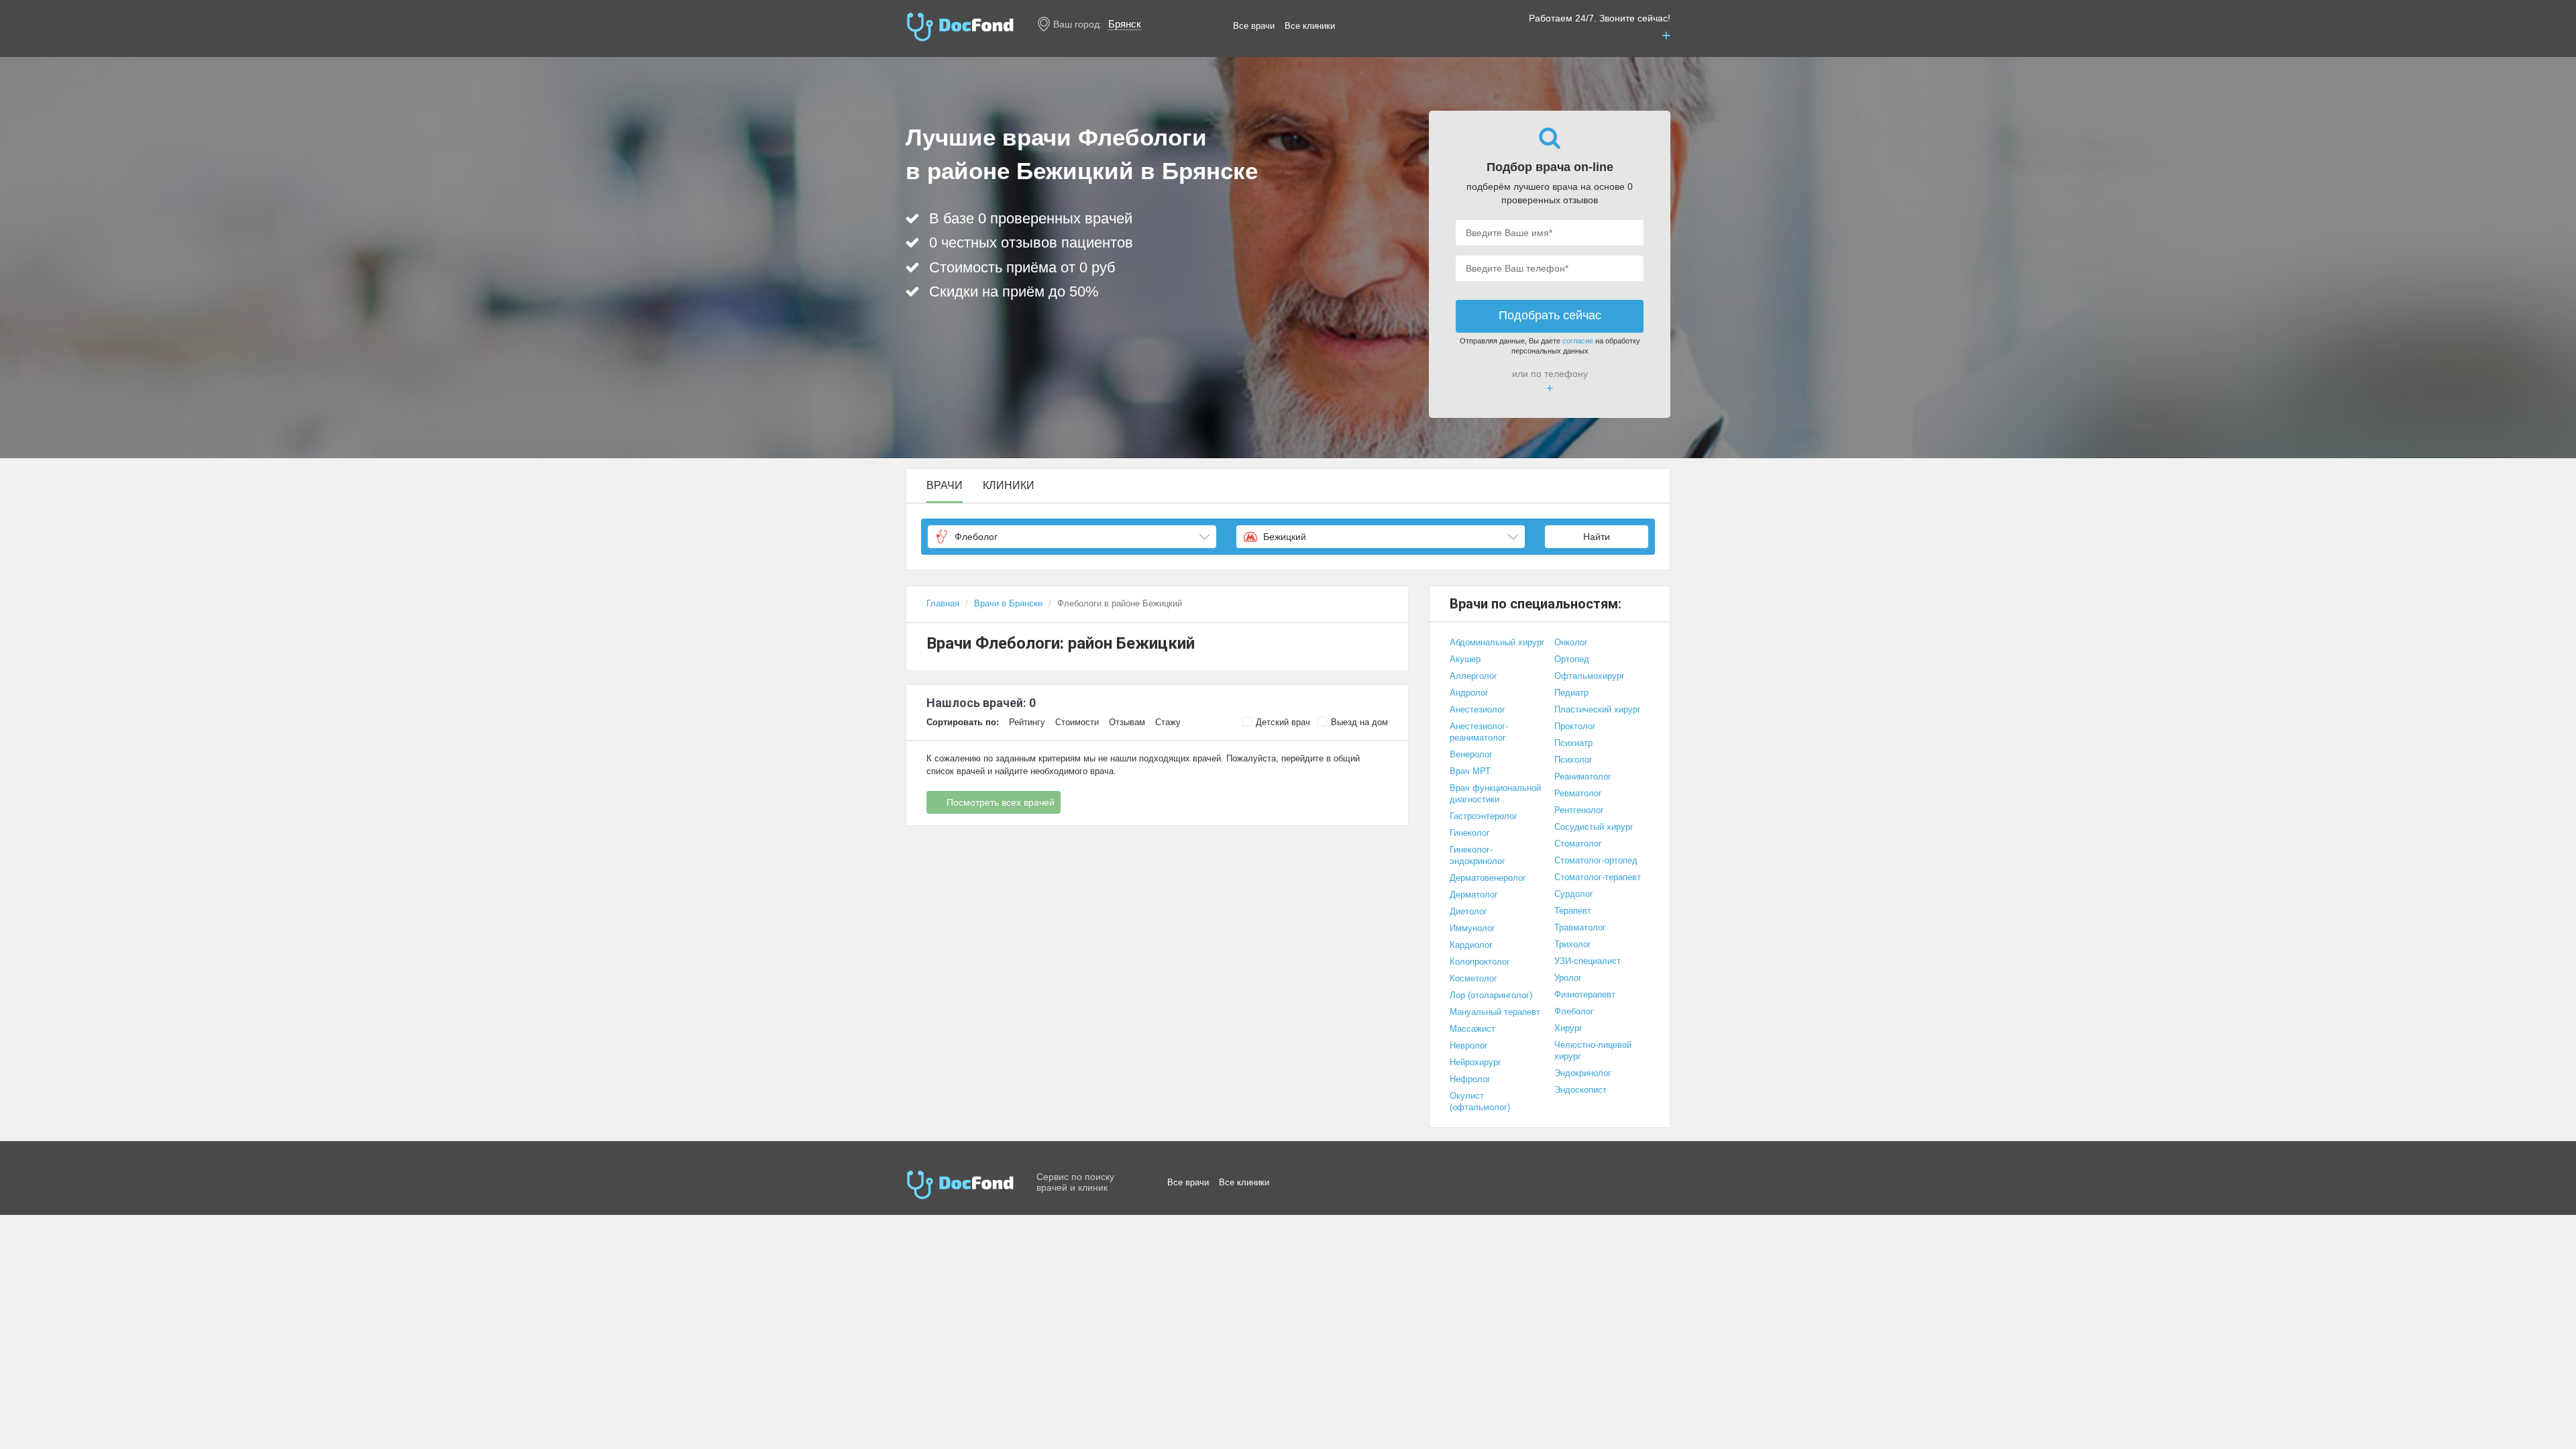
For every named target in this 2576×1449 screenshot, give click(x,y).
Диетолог (1468, 911)
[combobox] (1072, 537)
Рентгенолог (1579, 810)
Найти (1597, 537)
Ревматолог (1578, 793)
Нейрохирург (1475, 1062)
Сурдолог (1574, 894)
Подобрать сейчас (1550, 315)
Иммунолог (1472, 928)
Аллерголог (1473, 676)
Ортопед (1572, 659)
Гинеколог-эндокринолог (1478, 855)
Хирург (1568, 1028)
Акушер (1465, 659)
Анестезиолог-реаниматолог (1479, 732)
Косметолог (1473, 978)
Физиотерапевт (1585, 995)
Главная (943, 603)
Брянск (1125, 24)
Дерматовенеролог (1488, 878)
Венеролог (1471, 754)
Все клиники (1310, 26)
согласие (1578, 341)
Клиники (1009, 486)
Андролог (1469, 693)
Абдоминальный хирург (1497, 642)
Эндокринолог (1583, 1073)
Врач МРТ (1470, 771)
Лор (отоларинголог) (1491, 995)
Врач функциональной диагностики (1495, 794)
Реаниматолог (1583, 776)
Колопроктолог (1480, 962)
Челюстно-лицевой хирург (1593, 1051)
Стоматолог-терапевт (1598, 877)
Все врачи (1254, 26)
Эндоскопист (1580, 1090)
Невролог (1469, 1045)
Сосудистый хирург (1594, 827)
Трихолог (1573, 944)
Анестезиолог (1478, 709)
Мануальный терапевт (1495, 1012)
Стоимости (1077, 722)
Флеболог (1574, 1011)
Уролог (1568, 978)
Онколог (1571, 642)
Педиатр (1571, 693)
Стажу (1168, 722)
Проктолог (1575, 726)
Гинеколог (1470, 833)
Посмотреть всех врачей (1001, 802)
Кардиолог (1471, 945)
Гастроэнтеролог (1484, 816)
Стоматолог (1578, 844)
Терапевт (1573, 911)
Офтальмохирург (1590, 676)
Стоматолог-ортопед (1596, 860)
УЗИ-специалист (1588, 961)
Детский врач (1283, 722)
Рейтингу (1027, 722)
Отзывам (1127, 722)
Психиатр (1573, 743)
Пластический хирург (1598, 709)
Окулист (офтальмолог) (1480, 1102)
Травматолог (1580, 927)
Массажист (1472, 1029)
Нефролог (1470, 1079)
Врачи (945, 486)
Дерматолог (1474, 895)
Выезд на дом (1359, 722)
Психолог (1573, 760)
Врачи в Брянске (1008, 603)
